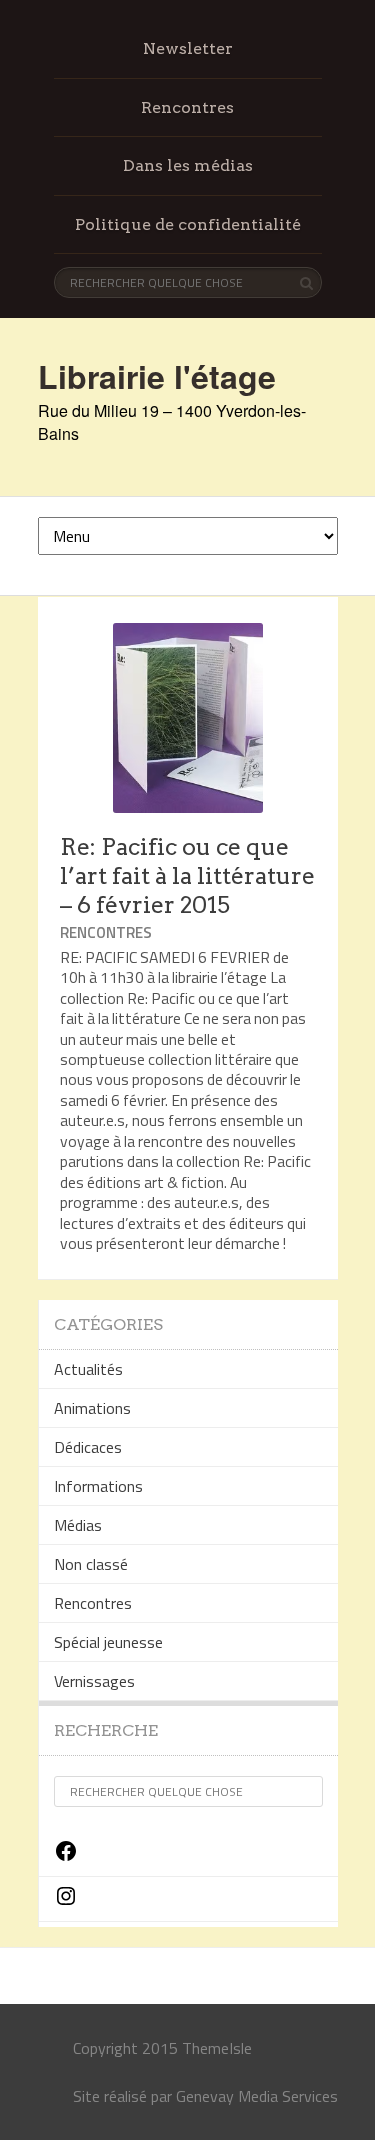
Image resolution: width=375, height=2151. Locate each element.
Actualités (88, 1369)
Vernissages (94, 1681)
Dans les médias (188, 165)
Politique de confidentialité (188, 224)
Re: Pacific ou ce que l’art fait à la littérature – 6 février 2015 (187, 876)
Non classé (91, 1564)
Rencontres (187, 107)
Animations (92, 1408)
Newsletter (188, 48)
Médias (78, 1525)
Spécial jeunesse (108, 1642)
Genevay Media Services (257, 2096)
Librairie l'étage (157, 376)
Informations (98, 1486)
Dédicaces (88, 1447)
